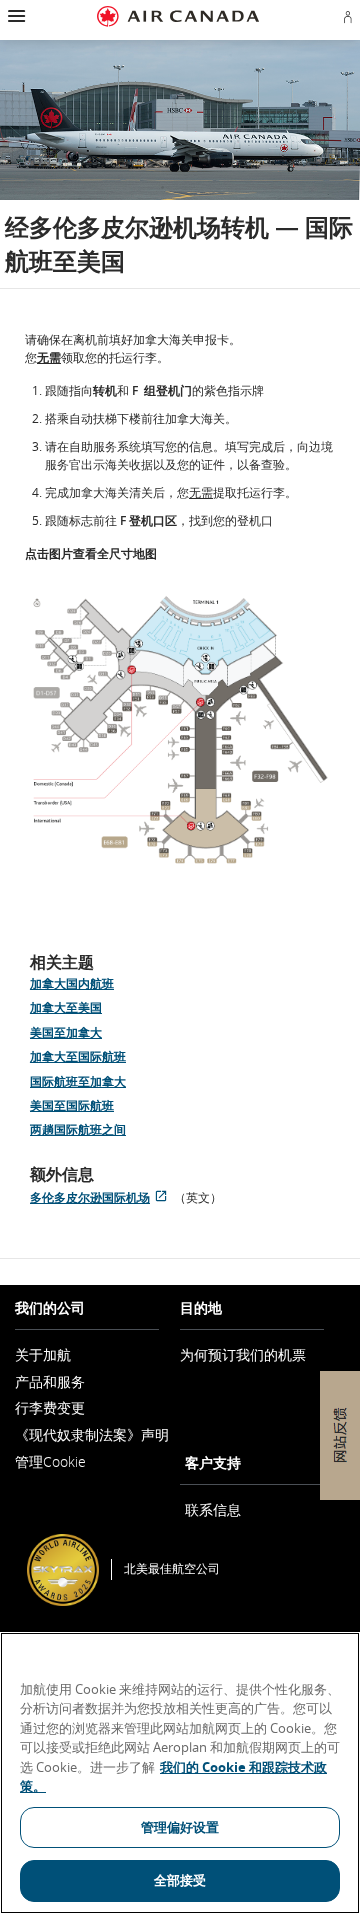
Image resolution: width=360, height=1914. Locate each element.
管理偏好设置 (180, 1827)
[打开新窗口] (180, 736)
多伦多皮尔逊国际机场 (102, 1197)
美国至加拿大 (66, 1032)
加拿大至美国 (66, 1007)
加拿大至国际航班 (78, 1056)
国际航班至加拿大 (78, 1081)
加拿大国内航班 (72, 983)
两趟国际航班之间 (78, 1129)
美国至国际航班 (72, 1105)
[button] (14, 16)
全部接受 (180, 1880)
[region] (180, 1773)
